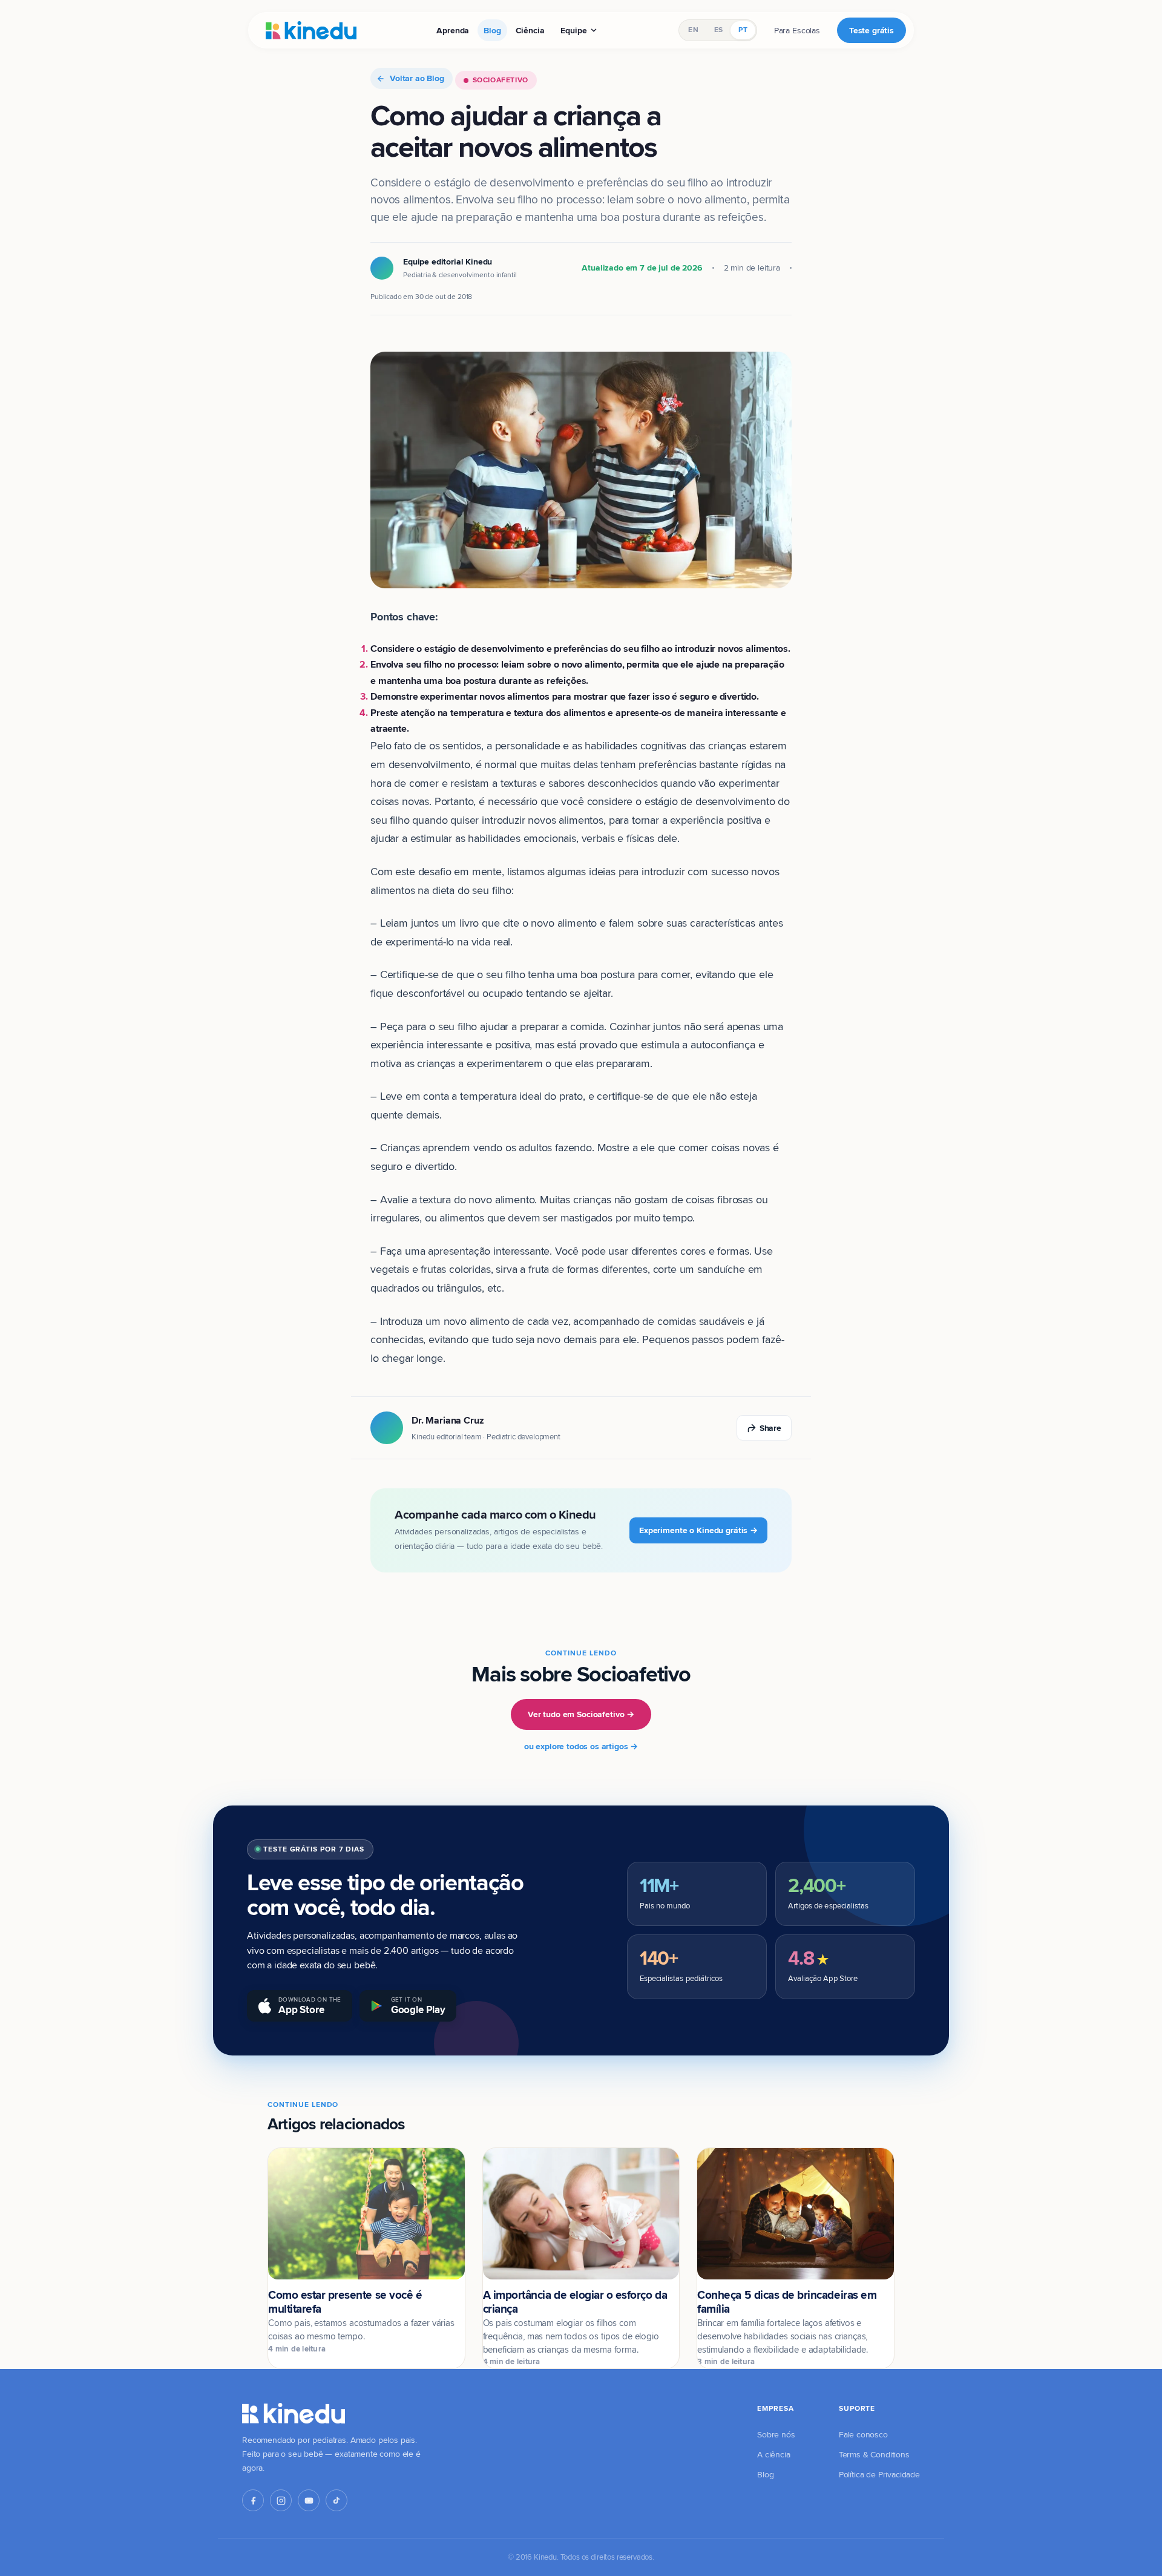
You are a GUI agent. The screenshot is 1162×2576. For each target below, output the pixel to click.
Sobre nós (776, 2434)
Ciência (530, 30)
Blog (492, 30)
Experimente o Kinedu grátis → (698, 1530)
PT (743, 30)
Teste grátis (871, 30)
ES (718, 30)
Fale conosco (863, 2434)
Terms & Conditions (874, 2454)
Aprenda (453, 30)
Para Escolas (797, 30)
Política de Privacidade (879, 2474)
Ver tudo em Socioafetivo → (581, 1714)
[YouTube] (309, 2500)
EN (693, 30)
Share (770, 1428)
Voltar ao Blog (417, 78)
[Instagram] (281, 2500)
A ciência (774, 2454)
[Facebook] (253, 2500)
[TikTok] (336, 2500)
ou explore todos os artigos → (581, 1746)
